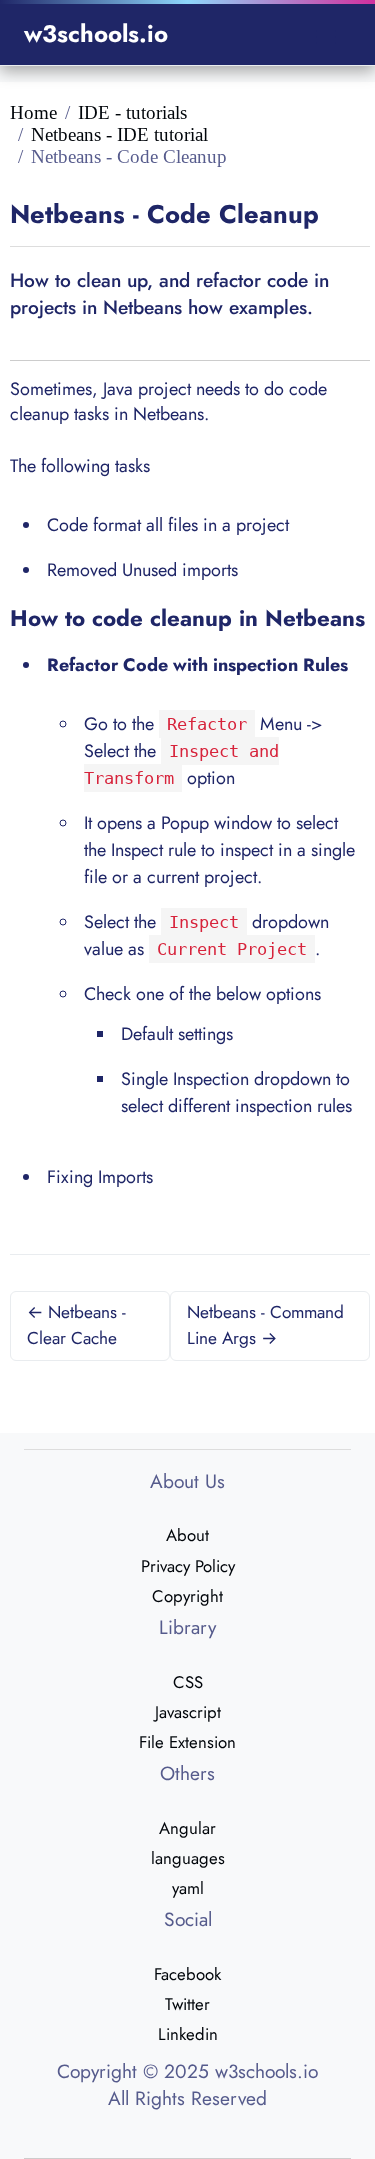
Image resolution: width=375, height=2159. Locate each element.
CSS (188, 1682)
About (187, 1535)
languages (188, 1858)
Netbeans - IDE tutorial (119, 134)
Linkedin (188, 2034)
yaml (188, 1888)
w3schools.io (96, 33)
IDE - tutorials (132, 112)
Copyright (187, 1596)
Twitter (187, 2004)
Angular (187, 1828)
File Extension (187, 1742)
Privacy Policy (188, 1566)
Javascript (188, 1712)
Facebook (187, 1974)
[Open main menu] (326, 34)
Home (33, 112)
